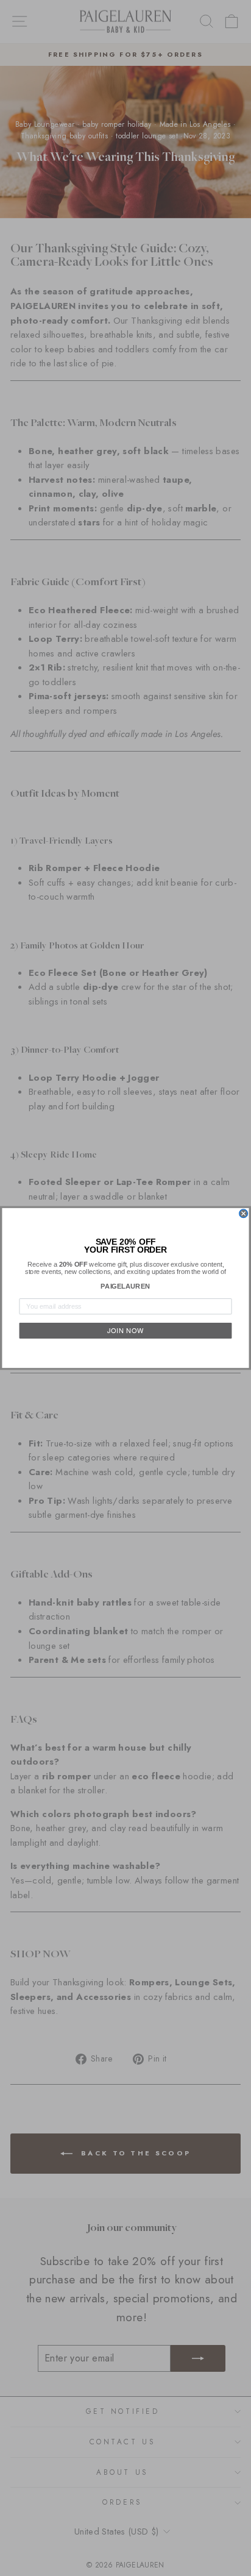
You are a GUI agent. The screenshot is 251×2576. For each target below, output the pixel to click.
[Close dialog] (244, 1214)
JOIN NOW (125, 1331)
